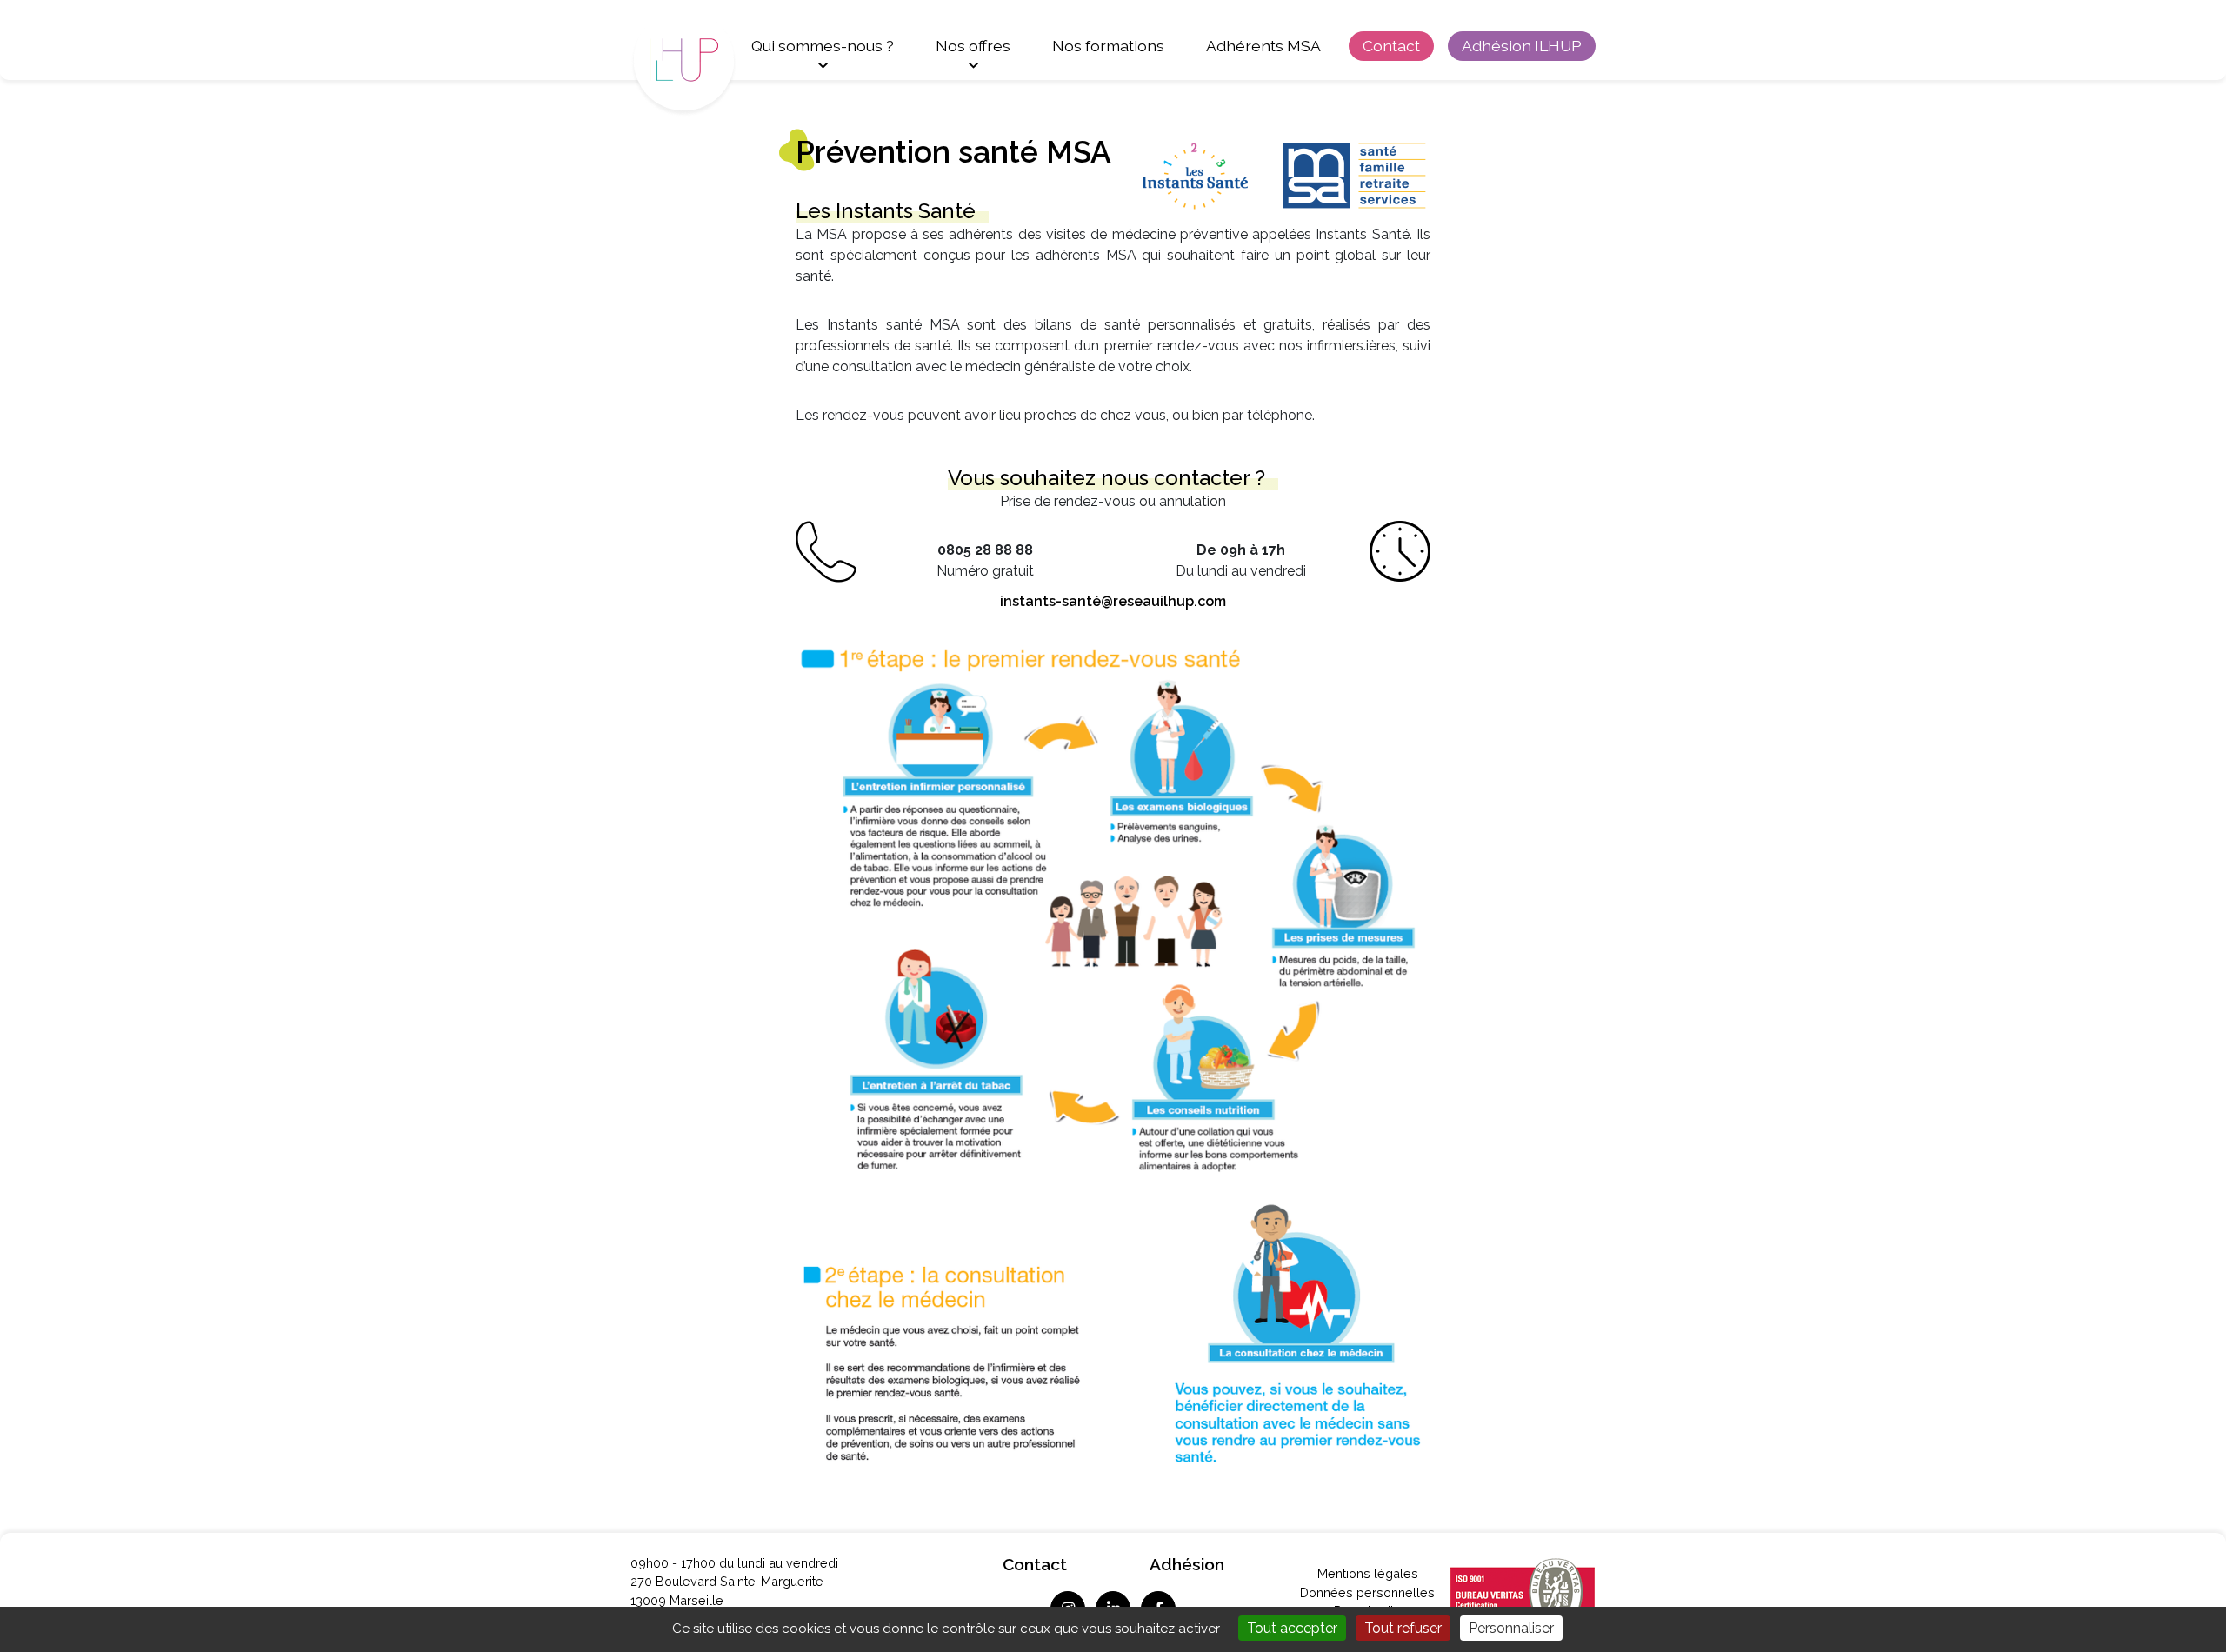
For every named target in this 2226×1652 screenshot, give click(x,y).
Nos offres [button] (973, 46)
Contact (1391, 46)
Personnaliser (1511, 1628)
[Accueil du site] (700, 59)
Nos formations (1108, 46)
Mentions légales (1368, 1573)
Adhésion (1187, 1564)
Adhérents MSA (1263, 46)
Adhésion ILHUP (1522, 46)
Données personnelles (1367, 1592)
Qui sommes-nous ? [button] (823, 46)
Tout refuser (1403, 1628)
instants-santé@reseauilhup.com (1113, 601)
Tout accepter (1292, 1628)
